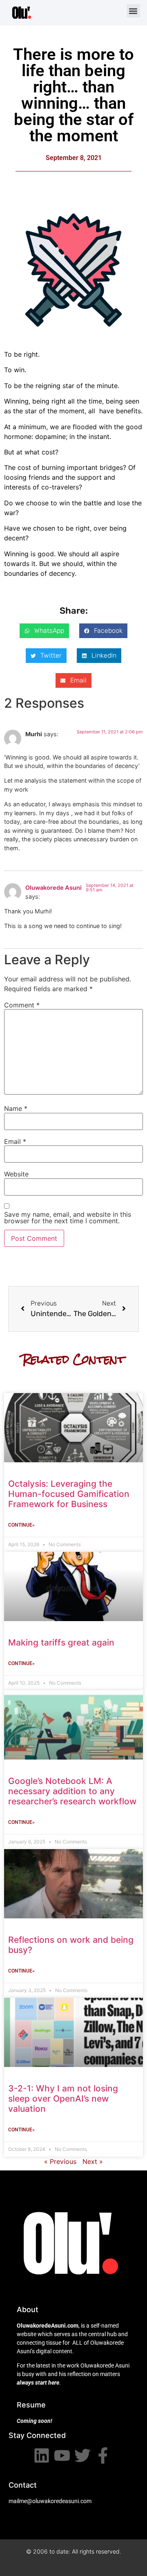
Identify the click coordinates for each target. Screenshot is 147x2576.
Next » (93, 2161)
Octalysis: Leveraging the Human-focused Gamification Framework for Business (69, 1494)
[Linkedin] (42, 2455)
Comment (22, 1005)
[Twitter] (82, 2455)
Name (16, 1108)
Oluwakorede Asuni (53, 888)
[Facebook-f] (103, 2455)
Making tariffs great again (61, 1642)
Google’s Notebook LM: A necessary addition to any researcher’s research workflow (72, 1791)
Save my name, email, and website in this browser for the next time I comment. (68, 1218)
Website (16, 1174)
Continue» (21, 1525)
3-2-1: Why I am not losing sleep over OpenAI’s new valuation (63, 2099)
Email (15, 1141)
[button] (133, 11)
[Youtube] (62, 2455)
